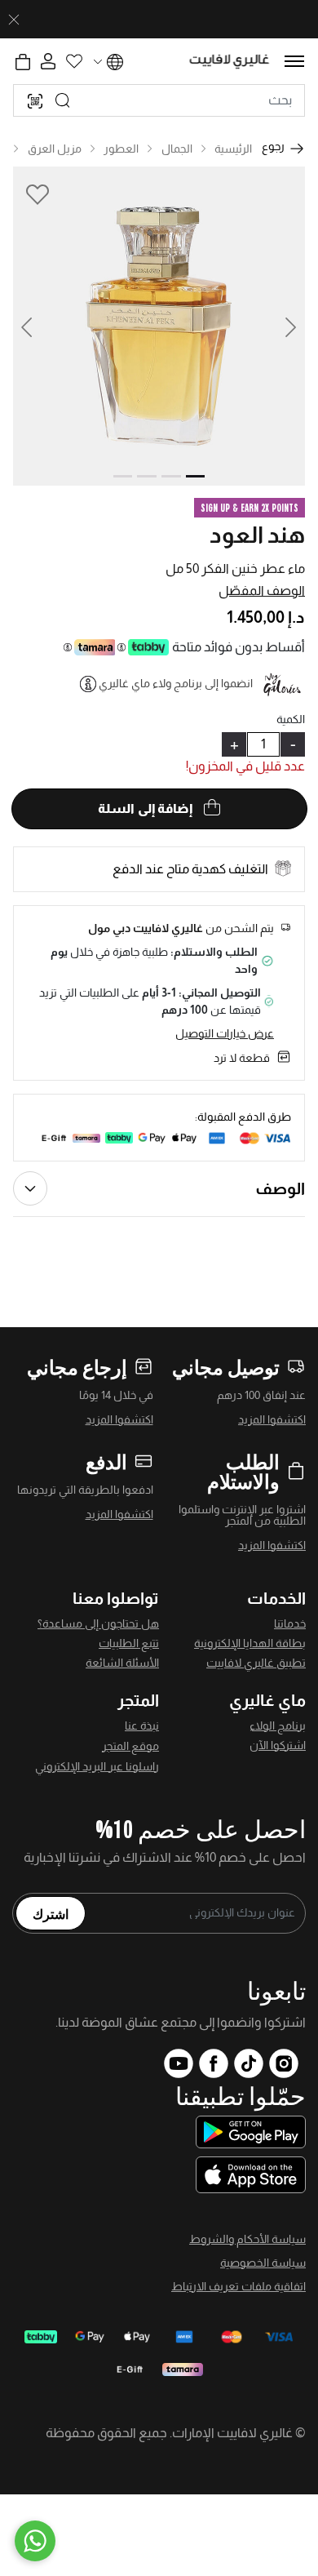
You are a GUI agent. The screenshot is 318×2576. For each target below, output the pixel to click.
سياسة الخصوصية (263, 2263)
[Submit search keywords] (63, 100)
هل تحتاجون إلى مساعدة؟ (98, 1623)
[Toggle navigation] (294, 61)
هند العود (257, 535)
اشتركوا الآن (278, 1745)
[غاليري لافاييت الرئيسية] (230, 62)
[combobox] (159, 100)
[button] (36, 326)
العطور (121, 149)
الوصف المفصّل (262, 591)
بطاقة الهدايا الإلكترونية (250, 1643)
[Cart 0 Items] (23, 62)
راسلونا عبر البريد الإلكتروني (97, 1766)
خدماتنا (290, 1623)
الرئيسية (233, 149)
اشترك (51, 1913)
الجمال (177, 149)
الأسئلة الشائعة (122, 1663)
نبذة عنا (142, 1725)
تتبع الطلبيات (129, 1643)
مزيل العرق (55, 149)
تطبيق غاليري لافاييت (256, 1663)
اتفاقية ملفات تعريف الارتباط (238, 2286)
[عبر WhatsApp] (35, 2541)
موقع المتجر (130, 1746)
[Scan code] (35, 100)
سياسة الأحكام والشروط (247, 2239)
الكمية (291, 719)
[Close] (14, 20)
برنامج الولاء (278, 1725)
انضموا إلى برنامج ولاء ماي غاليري (176, 683)
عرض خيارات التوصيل (225, 1033)
